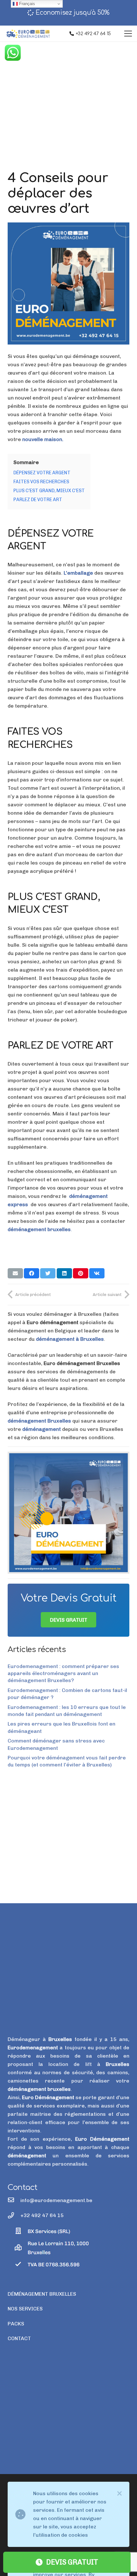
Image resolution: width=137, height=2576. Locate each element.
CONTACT (19, 2338)
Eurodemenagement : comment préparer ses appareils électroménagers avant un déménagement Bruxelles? (63, 1673)
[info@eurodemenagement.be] (14, 2200)
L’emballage (79, 573)
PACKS (16, 2324)
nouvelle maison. (43, 439)
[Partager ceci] (32, 1273)
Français (26, 4)
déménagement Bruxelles (39, 1421)
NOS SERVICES (25, 2309)
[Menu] (128, 34)
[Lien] (68, 1513)
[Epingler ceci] (81, 1273)
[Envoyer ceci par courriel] (15, 1273)
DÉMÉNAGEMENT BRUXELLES (42, 2294)
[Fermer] (119, 2494)
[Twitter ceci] (48, 1273)
